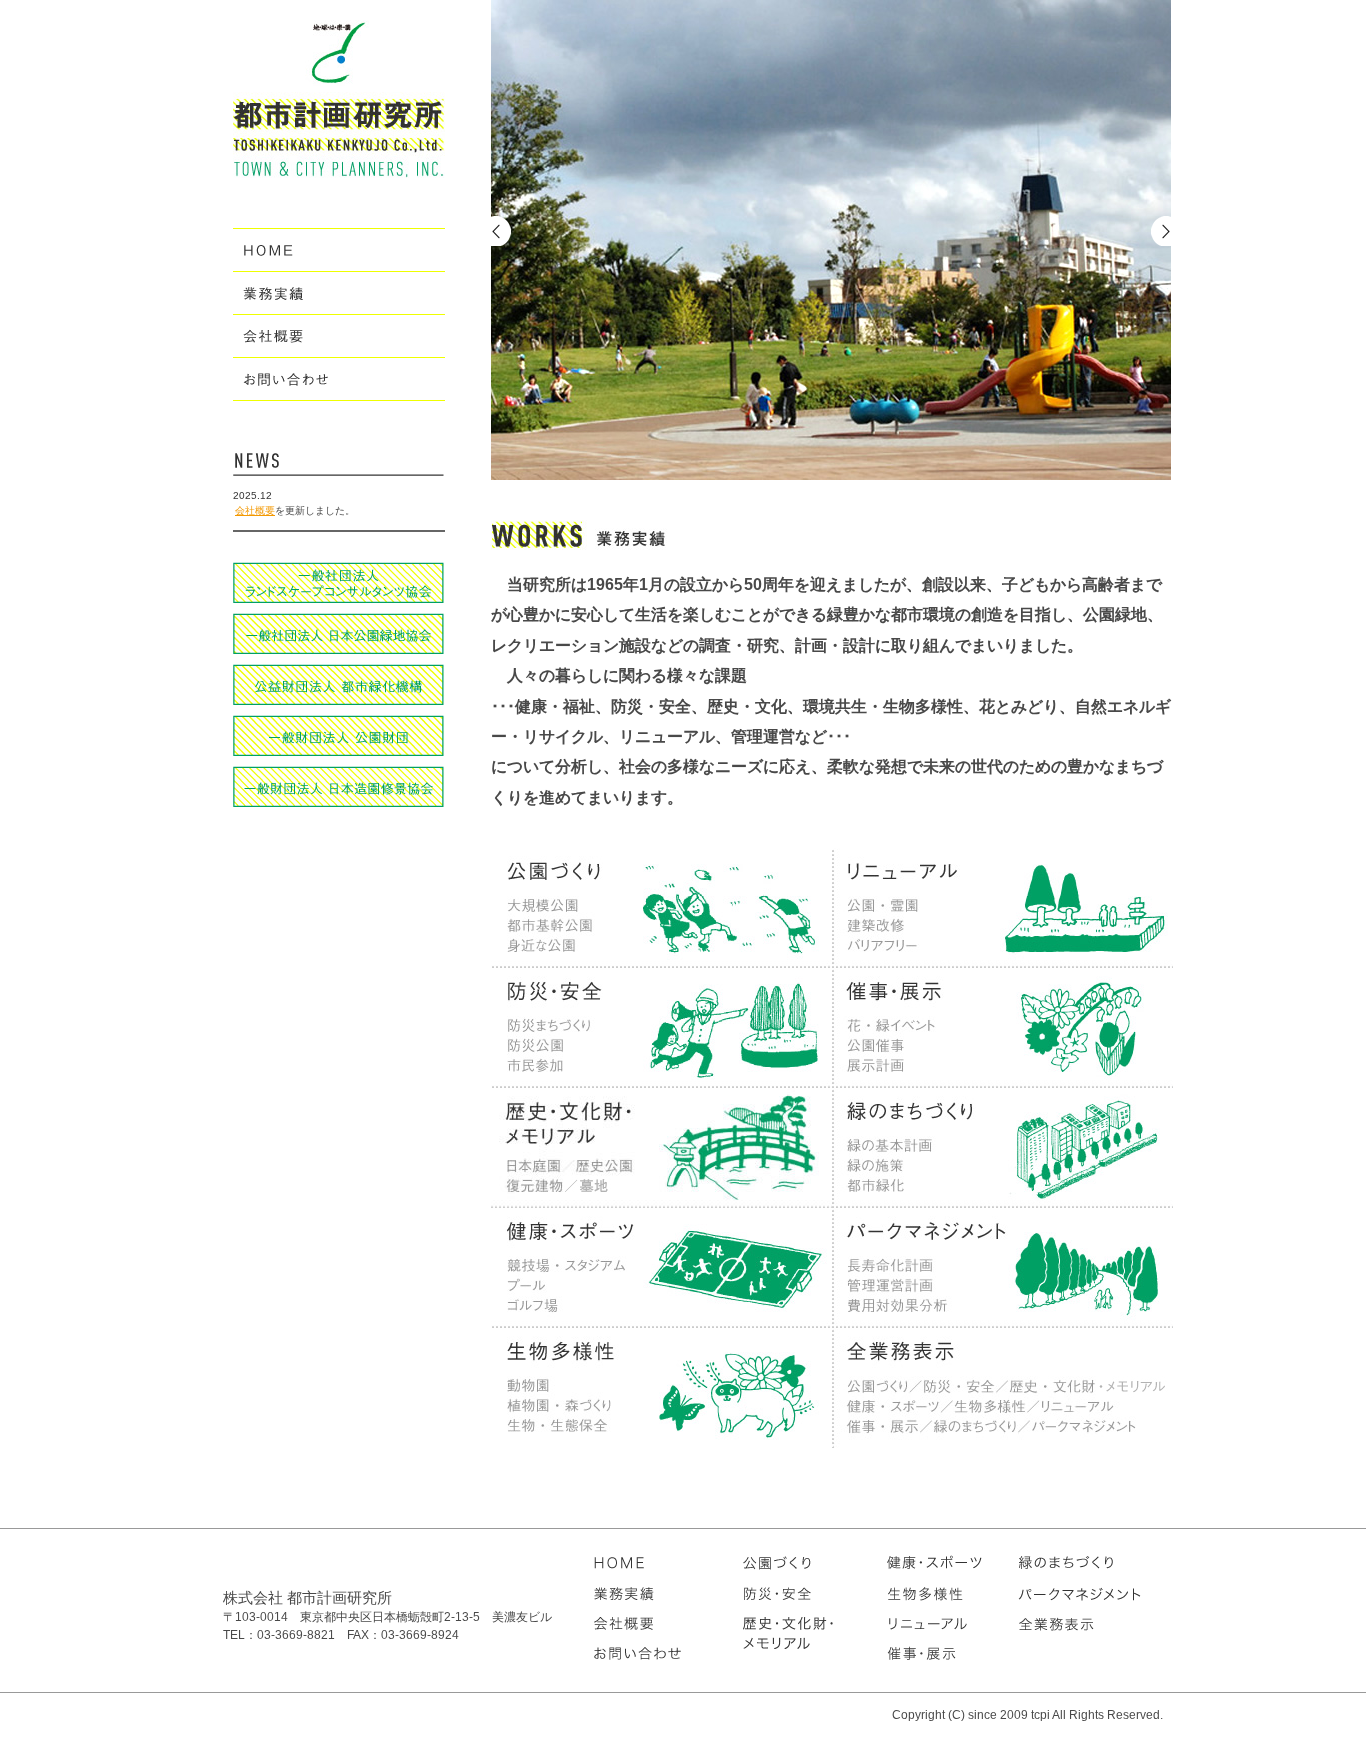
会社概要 (255, 510)
